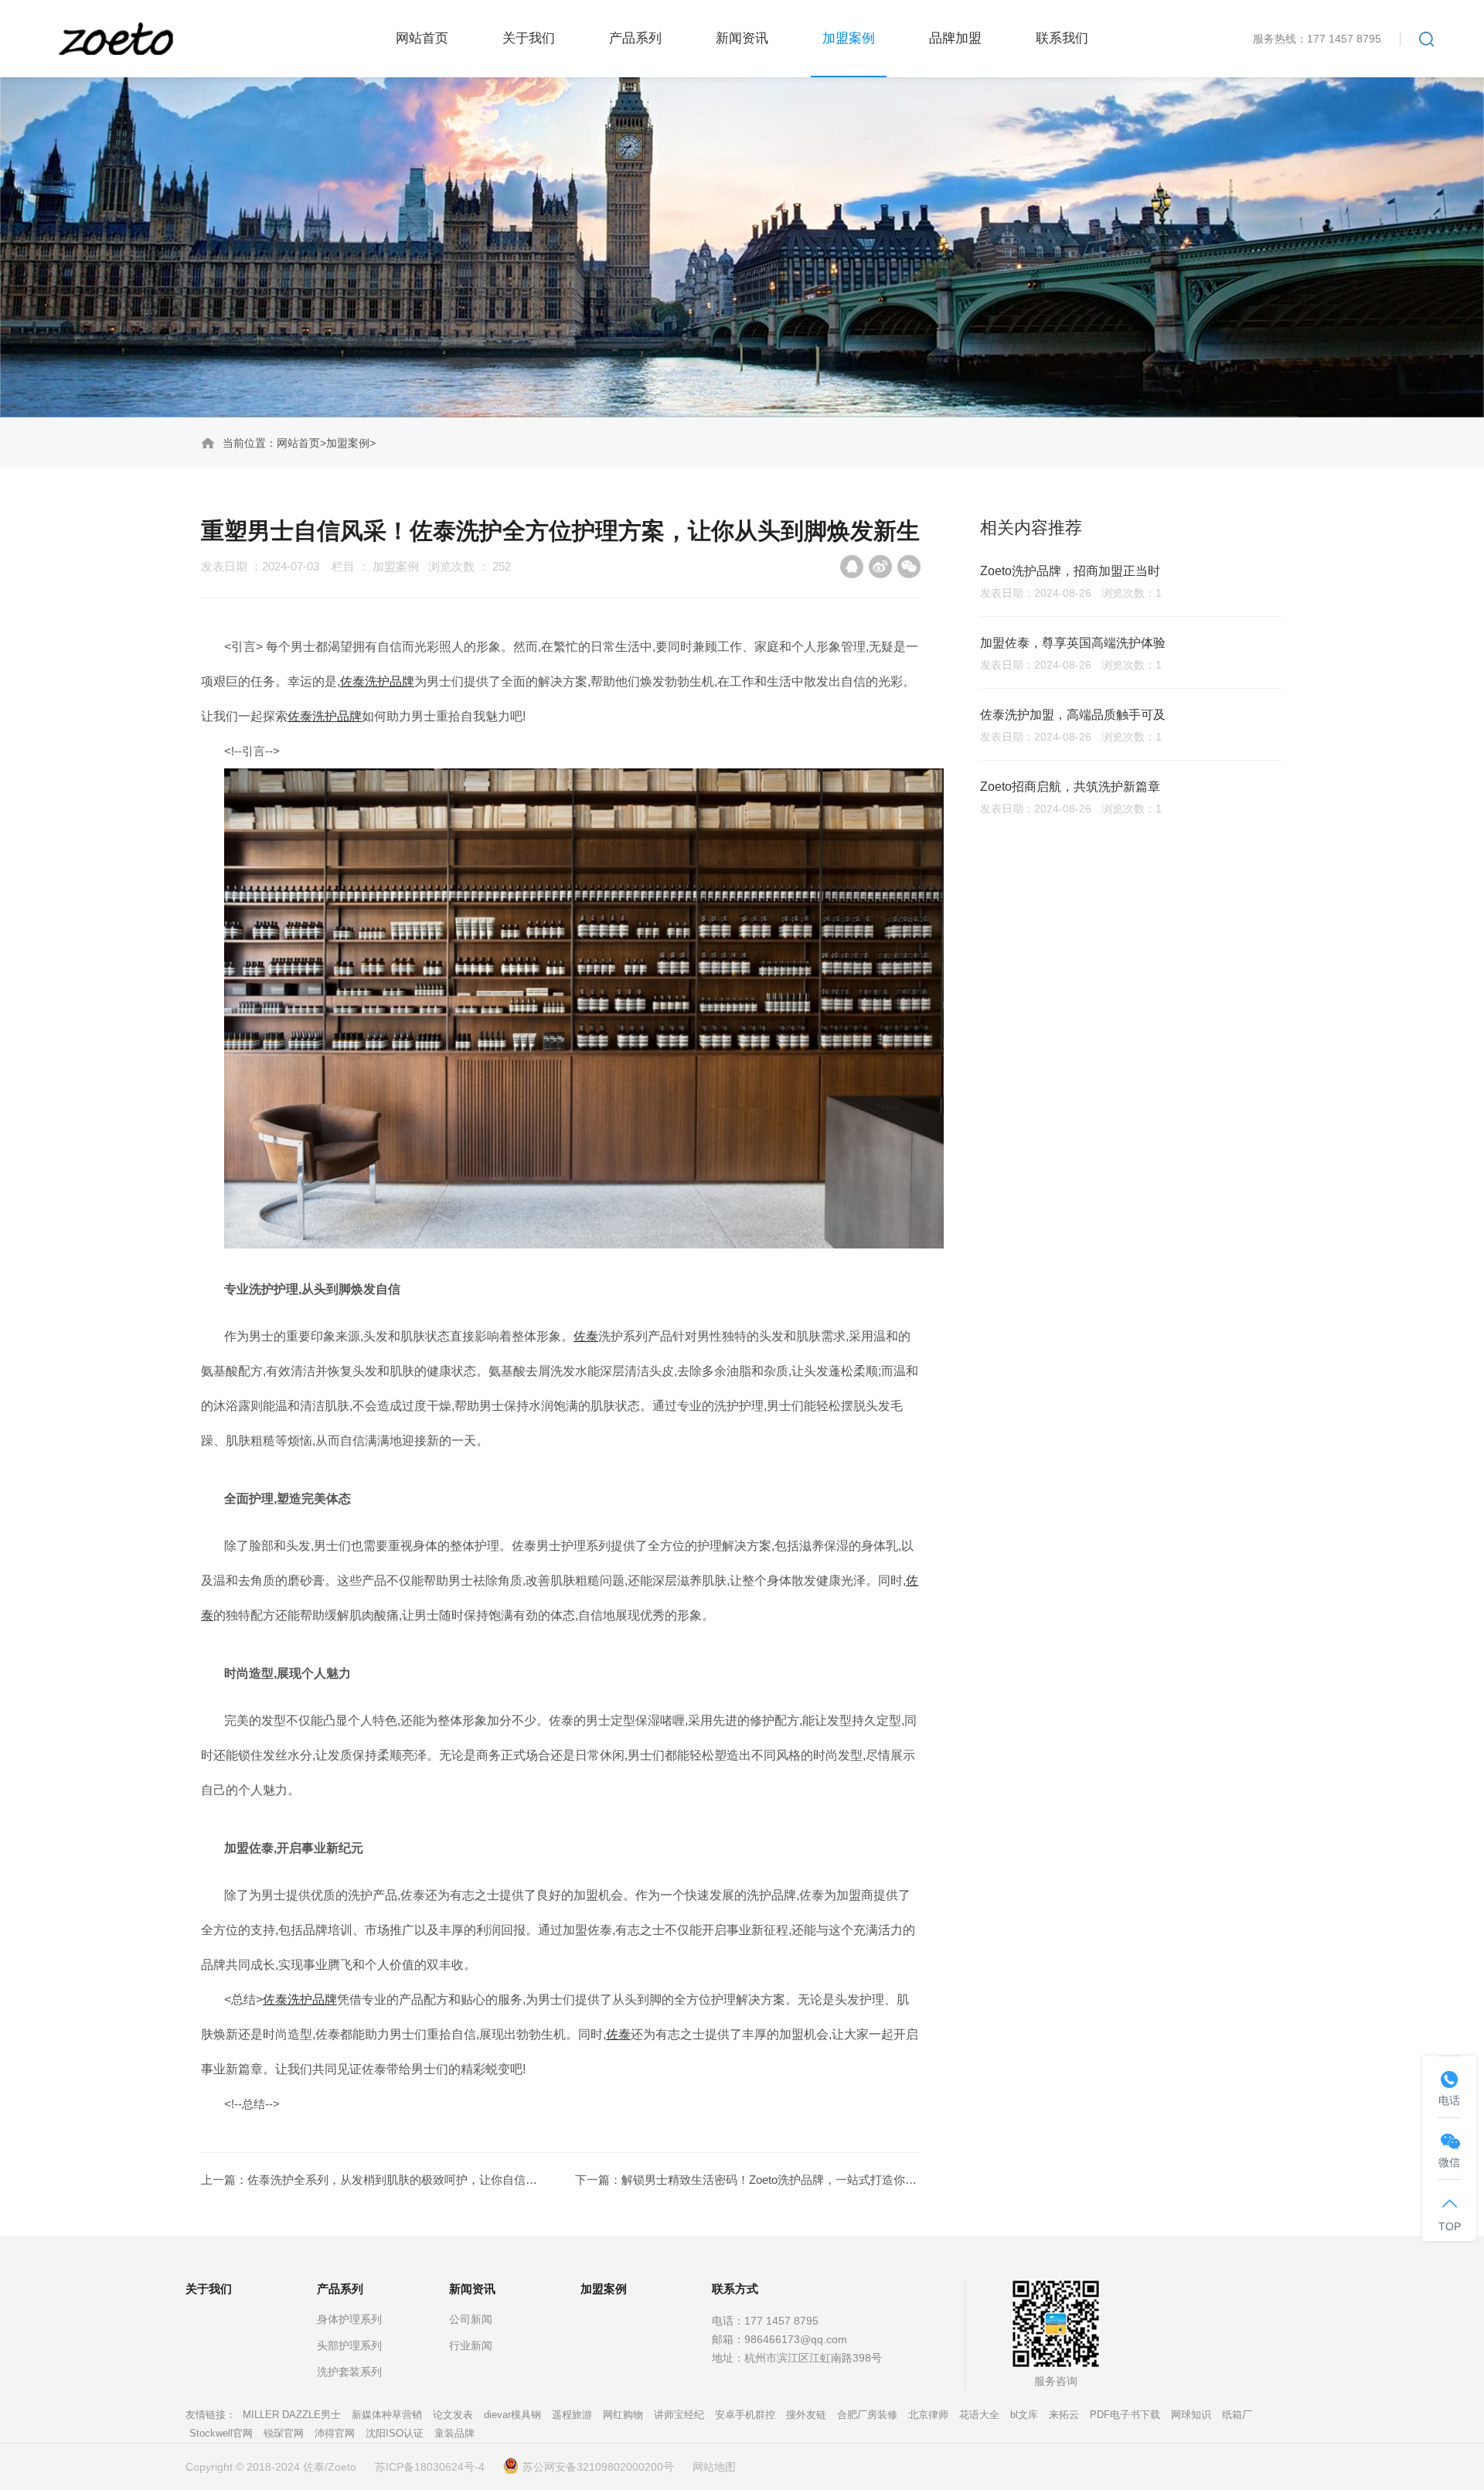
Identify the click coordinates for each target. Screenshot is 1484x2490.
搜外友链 (806, 2415)
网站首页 (298, 443)
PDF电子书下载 (1125, 2415)
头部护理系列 (349, 2345)
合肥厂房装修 (867, 2415)
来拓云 (1064, 2415)
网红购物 (623, 2415)
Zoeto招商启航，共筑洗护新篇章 (1070, 787)
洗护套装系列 (349, 2372)
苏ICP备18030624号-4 (430, 2467)
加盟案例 (348, 443)
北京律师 (928, 2415)
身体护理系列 (349, 2319)
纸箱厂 (1237, 2415)
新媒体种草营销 (387, 2415)
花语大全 (979, 2415)
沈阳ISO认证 (395, 2433)
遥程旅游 (572, 2415)
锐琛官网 (284, 2433)
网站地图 (714, 2467)
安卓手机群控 (745, 2415)
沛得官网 (335, 2433)
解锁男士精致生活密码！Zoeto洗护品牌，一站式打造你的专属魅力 (792, 2180)
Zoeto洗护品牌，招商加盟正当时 (1070, 571)
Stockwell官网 (221, 2433)
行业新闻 (471, 2345)
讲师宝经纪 (679, 2415)
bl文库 (1024, 2415)
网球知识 (1191, 2415)
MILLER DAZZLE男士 (292, 2415)
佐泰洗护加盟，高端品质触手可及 (1073, 715)
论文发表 (453, 2415)
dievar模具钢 (512, 2415)
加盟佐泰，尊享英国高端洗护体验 (1073, 643)
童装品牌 (454, 2433)
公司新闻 (471, 2319)
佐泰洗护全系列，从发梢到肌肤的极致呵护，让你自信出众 (398, 2180)
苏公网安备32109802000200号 (598, 2467)
